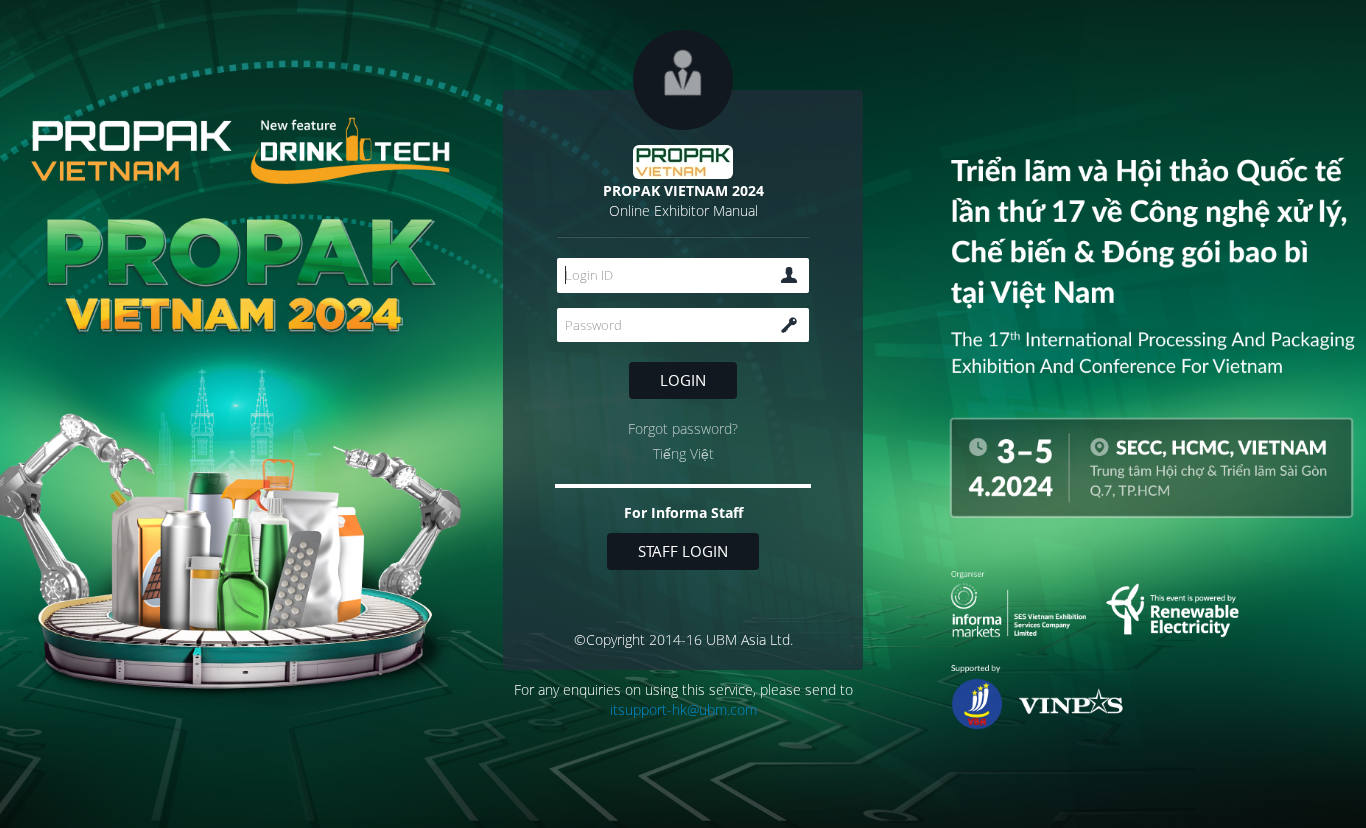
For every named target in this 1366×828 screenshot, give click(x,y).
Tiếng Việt (683, 453)
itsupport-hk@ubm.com (683, 709)
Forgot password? (683, 428)
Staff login (683, 551)
